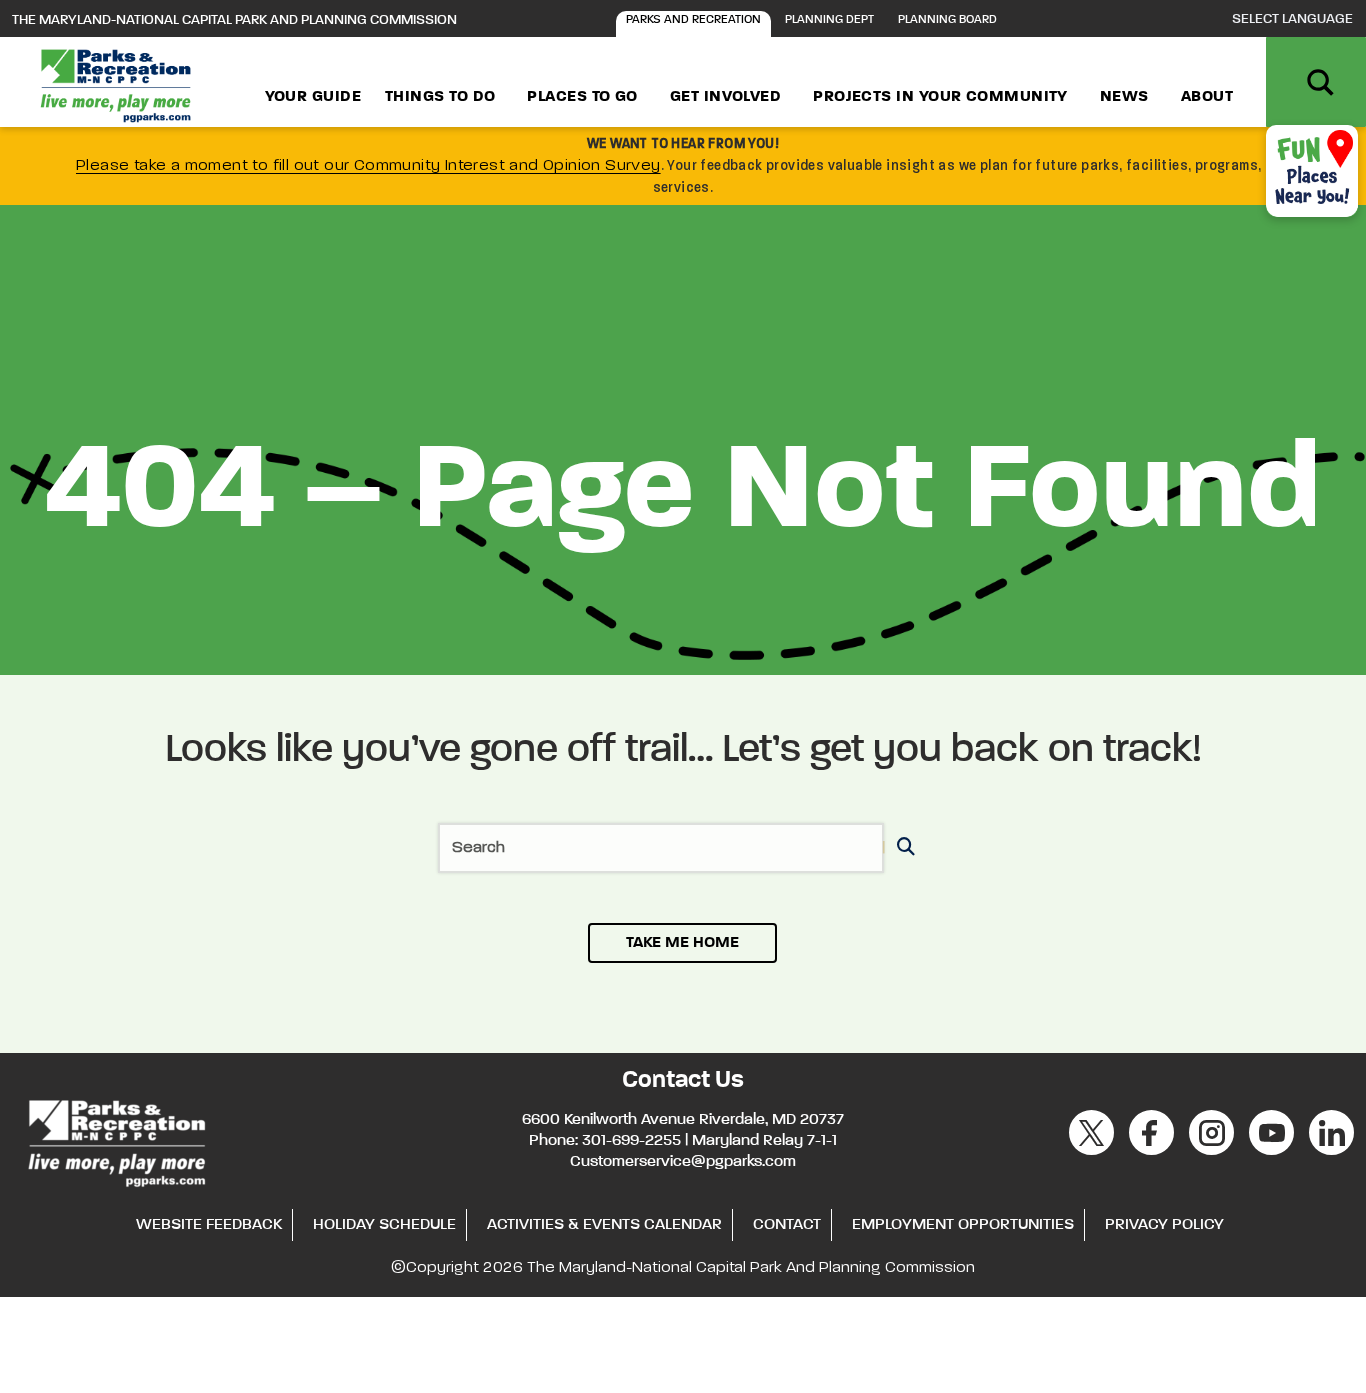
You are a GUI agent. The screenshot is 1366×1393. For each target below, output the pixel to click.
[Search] (902, 848)
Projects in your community (940, 97)
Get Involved (725, 97)
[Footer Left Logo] (115, 1140)
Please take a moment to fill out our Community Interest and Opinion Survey (368, 166)
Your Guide (313, 97)
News (1124, 97)
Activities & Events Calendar (604, 1225)
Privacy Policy (1164, 1225)
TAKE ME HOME (682, 943)
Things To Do (440, 97)
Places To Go (582, 97)
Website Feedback (209, 1225)
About (1207, 97)
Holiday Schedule (384, 1225)
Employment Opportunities (963, 1225)
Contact (787, 1225)
